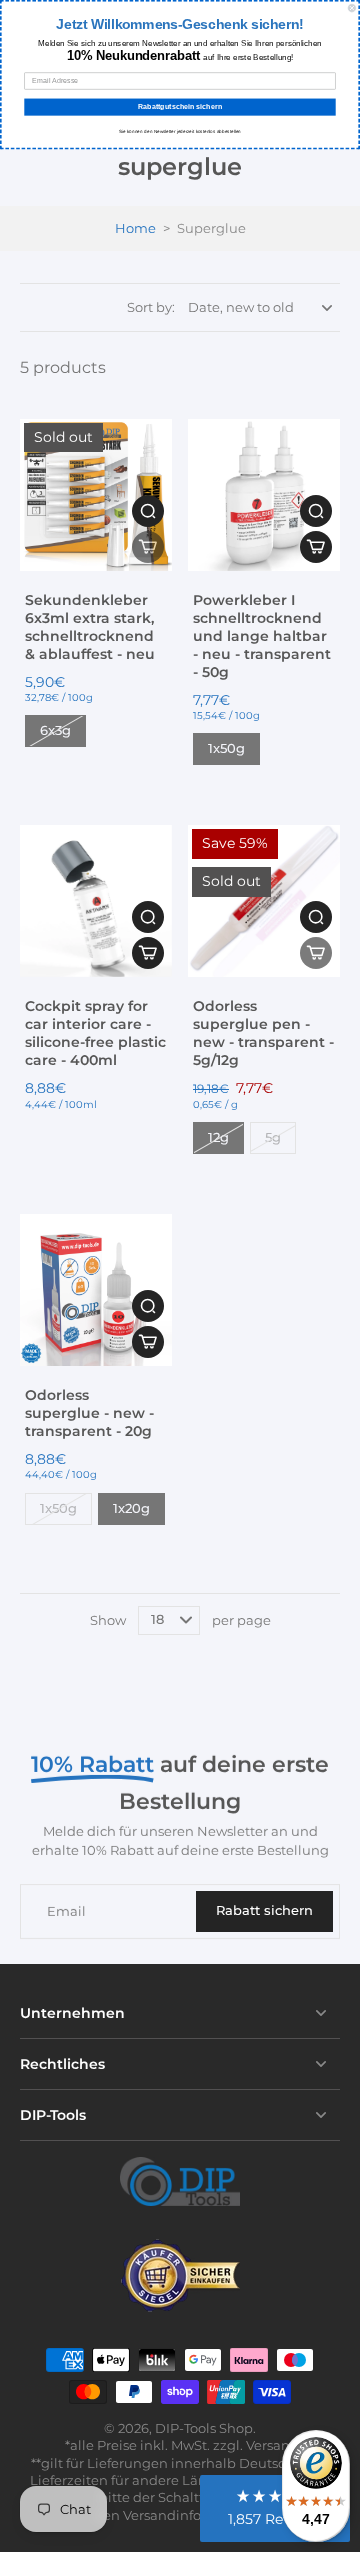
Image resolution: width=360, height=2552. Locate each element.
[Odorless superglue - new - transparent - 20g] (96, 1290)
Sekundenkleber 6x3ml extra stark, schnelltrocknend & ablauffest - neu (90, 627)
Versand (272, 2445)
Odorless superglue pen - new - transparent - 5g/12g (263, 1033)
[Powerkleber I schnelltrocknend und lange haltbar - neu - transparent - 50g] (264, 495)
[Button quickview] (148, 511)
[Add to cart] (148, 953)
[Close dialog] (351, 8)
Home (135, 228)
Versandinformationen (197, 2515)
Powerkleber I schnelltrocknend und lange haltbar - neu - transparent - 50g (262, 636)
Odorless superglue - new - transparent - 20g (89, 1413)
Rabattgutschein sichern (180, 107)
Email (66, 1911)
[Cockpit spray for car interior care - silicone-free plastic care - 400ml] (96, 901)
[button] (148, 547)
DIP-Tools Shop (204, 2428)
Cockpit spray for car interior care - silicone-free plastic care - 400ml (95, 1033)
